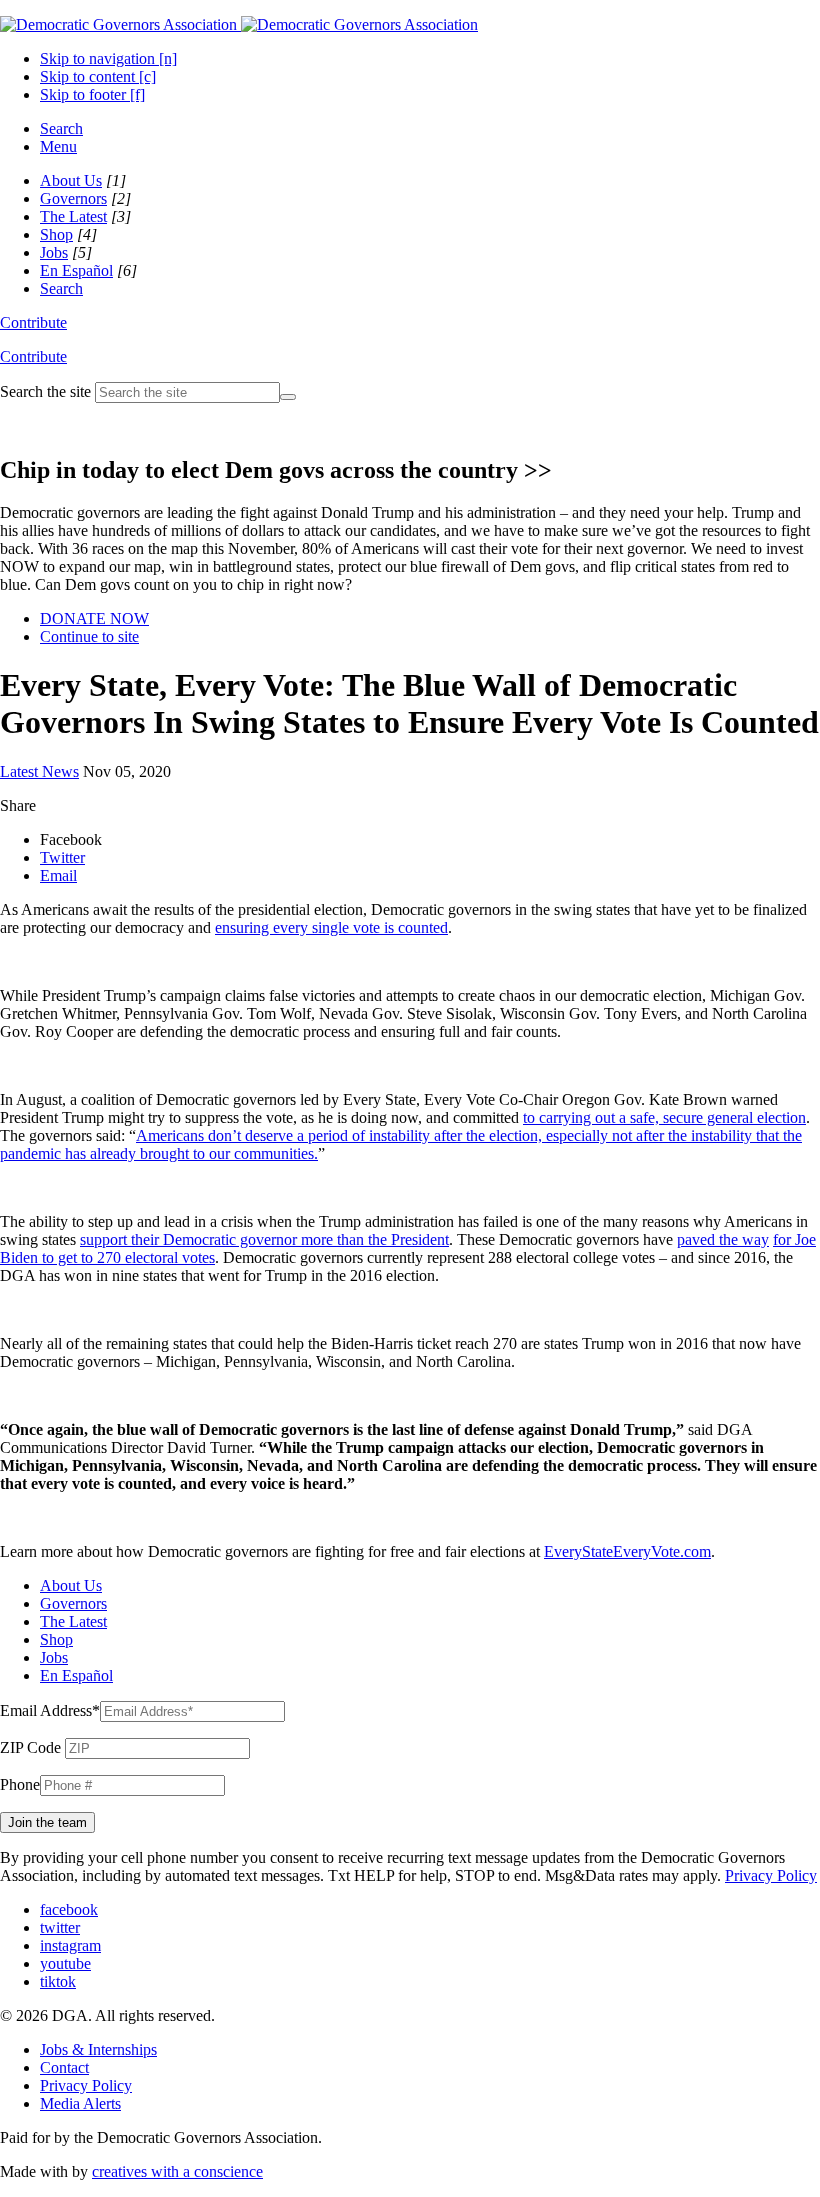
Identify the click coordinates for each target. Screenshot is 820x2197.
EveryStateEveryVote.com (627, 1551)
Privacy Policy (771, 1875)
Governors (73, 198)
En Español (76, 270)
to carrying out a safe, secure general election (664, 1117)
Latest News (39, 771)
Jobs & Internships (98, 2049)
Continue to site (89, 636)
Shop (56, 234)
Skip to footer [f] (92, 94)
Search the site (45, 391)
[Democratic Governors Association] (239, 24)
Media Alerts (80, 2103)
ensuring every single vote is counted (331, 927)
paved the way (723, 1239)
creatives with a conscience (177, 2171)
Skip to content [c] (98, 76)
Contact (64, 2067)
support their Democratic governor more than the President (264, 1239)
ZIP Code (30, 1747)
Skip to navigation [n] (108, 58)
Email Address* (50, 1710)
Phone (20, 1784)
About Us (71, 180)
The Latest (73, 216)
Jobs (54, 252)
